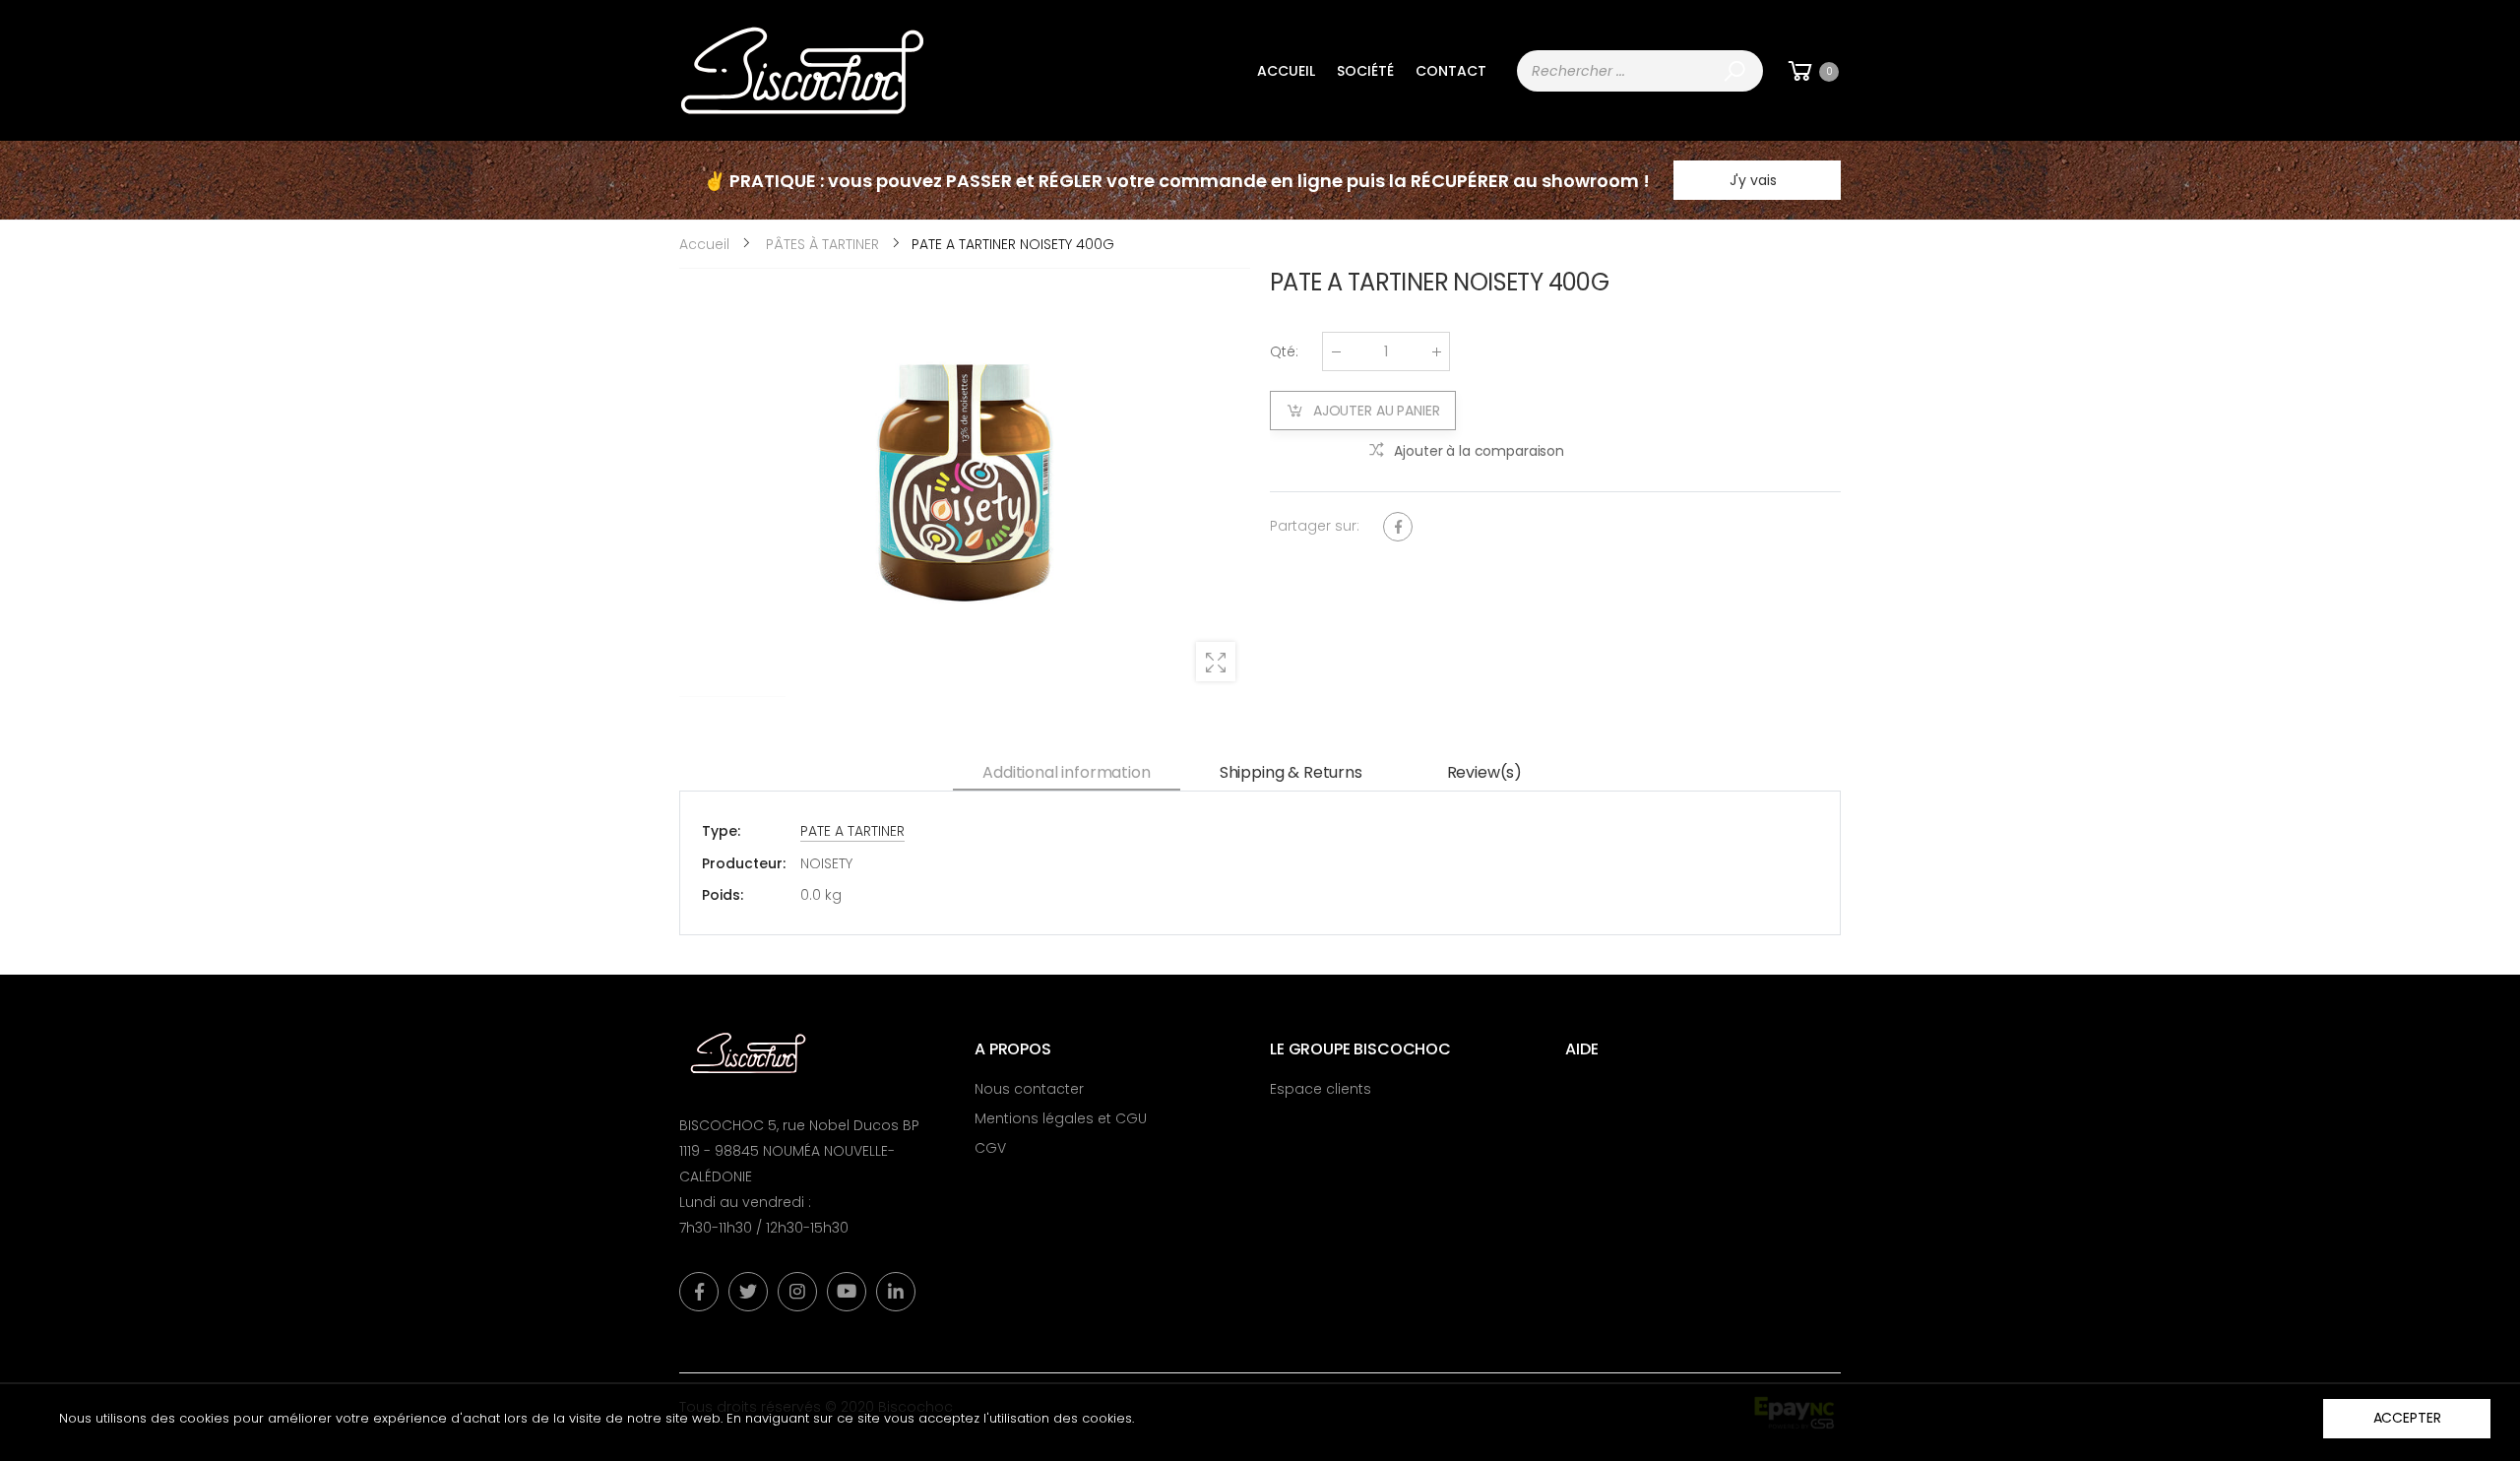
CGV (990, 1148)
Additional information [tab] (1066, 772)
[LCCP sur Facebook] (699, 1292)
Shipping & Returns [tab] (1291, 772)
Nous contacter (1029, 1089)
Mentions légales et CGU (1061, 1118)
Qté (1284, 351)
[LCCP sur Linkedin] (896, 1292)
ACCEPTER (2407, 1418)
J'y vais (1753, 180)
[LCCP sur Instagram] (797, 1292)
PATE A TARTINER (852, 831)
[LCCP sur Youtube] (847, 1292)
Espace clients (1321, 1089)
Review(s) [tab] (1485, 772)
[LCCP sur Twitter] (748, 1292)
